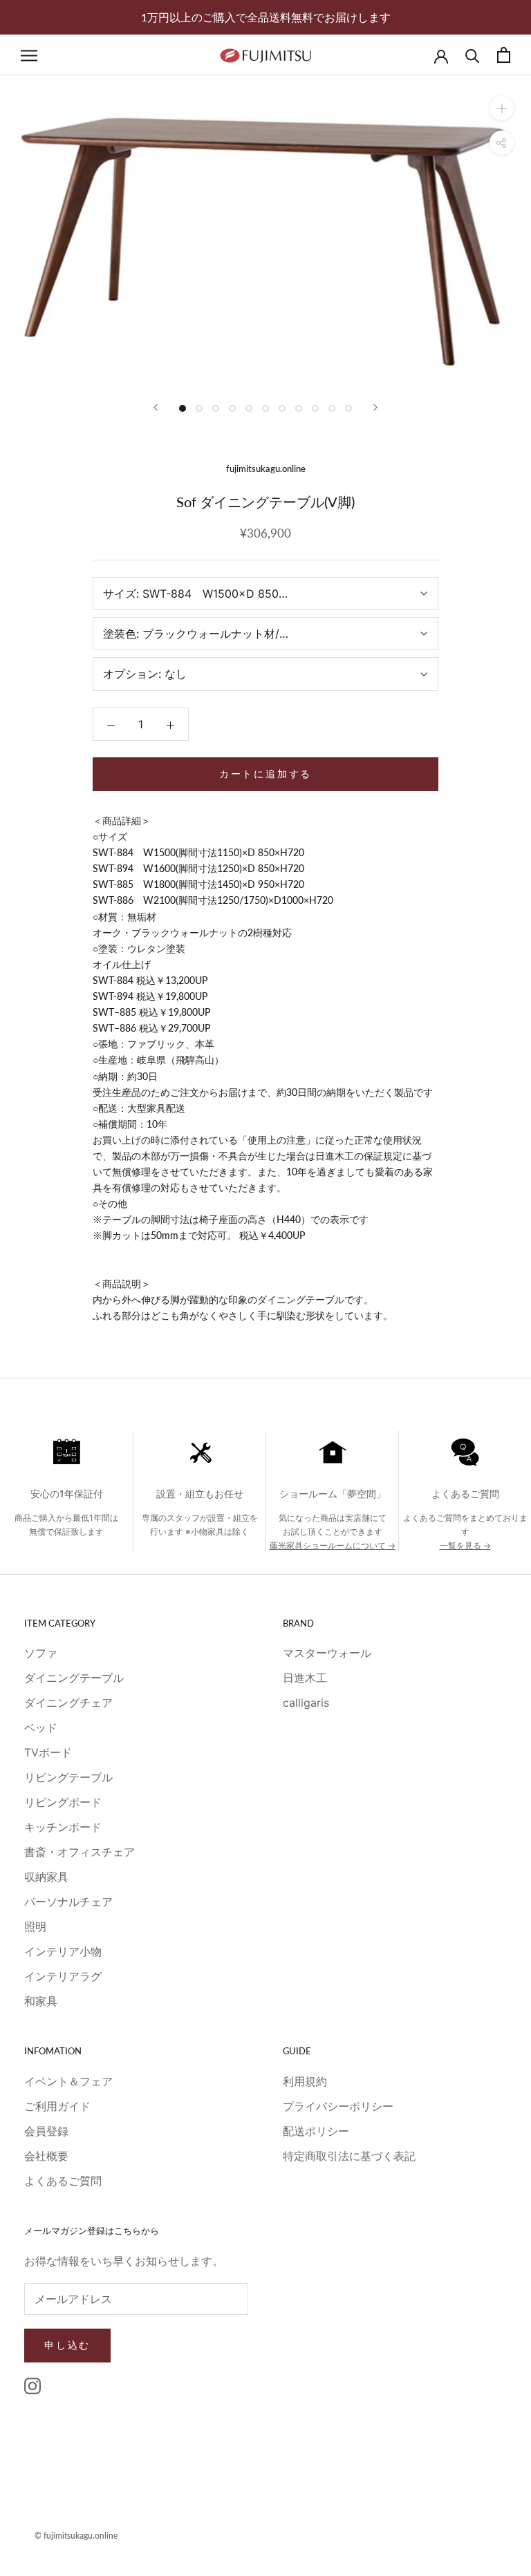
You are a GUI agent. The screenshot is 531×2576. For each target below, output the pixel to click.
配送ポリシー (316, 2131)
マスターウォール (327, 1653)
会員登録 (46, 2131)
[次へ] (375, 407)
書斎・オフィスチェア (80, 1852)
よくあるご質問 (63, 2181)
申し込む (67, 2345)
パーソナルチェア (68, 1902)
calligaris (306, 1703)
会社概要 (46, 2156)
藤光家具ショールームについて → (333, 1545)
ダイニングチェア (68, 1703)
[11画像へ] (348, 408)
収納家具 (46, 1877)
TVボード (48, 1752)
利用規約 (305, 2081)
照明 (35, 1926)
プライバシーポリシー (338, 2106)
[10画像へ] (332, 408)
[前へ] (156, 407)
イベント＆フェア (68, 2081)
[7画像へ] (282, 408)
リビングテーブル (68, 1777)
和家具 (41, 2001)
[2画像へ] (199, 408)
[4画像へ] (232, 408)
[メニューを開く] (29, 55)
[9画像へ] (315, 408)
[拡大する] (502, 108)
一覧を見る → (465, 1545)
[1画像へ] (183, 408)
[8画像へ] (299, 408)
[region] (265, 1503)
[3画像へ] (216, 408)
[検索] (473, 55)
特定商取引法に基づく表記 (349, 2156)
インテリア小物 (63, 1951)
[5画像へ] (249, 408)
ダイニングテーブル (74, 1678)
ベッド (41, 1727)
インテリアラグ (63, 1976)
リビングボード (63, 1802)
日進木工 (305, 1678)
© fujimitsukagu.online (76, 2536)
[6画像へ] (265, 408)
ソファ (41, 1653)
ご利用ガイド (57, 2106)
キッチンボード (63, 1827)
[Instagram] (32, 2386)
